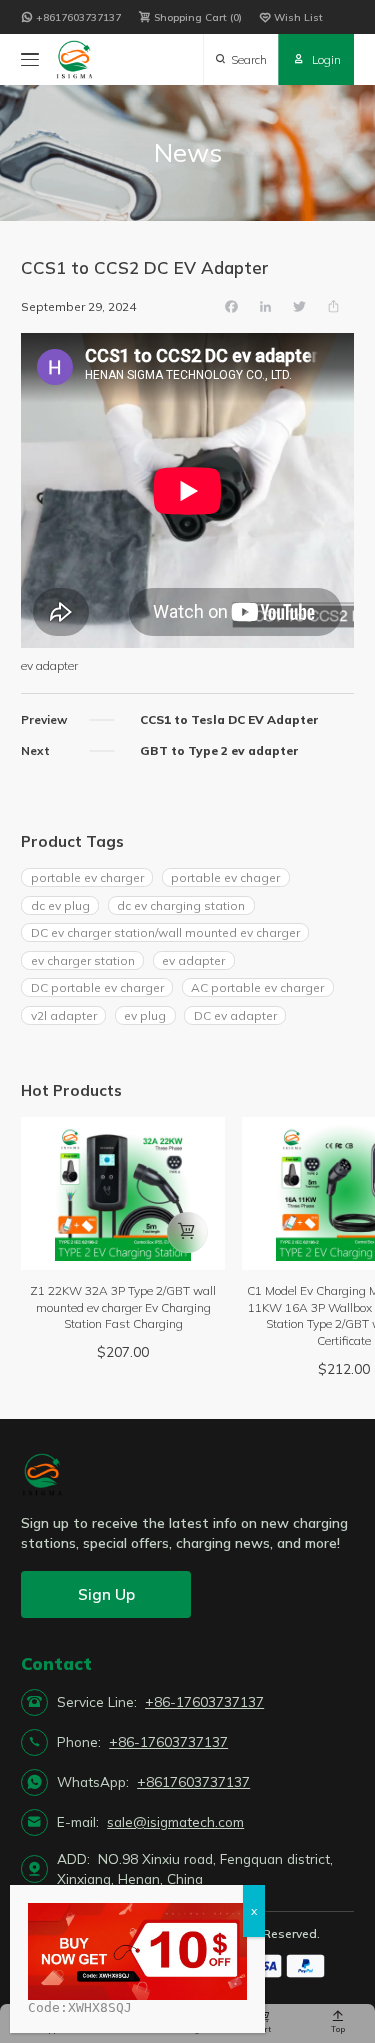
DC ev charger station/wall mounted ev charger (165, 932)
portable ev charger (87, 877)
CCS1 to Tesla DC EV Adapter (229, 719)
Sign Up (106, 1594)
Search (240, 59)
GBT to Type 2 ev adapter (219, 750)
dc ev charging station (181, 905)
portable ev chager (225, 877)
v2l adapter (64, 1015)
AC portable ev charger (257, 987)
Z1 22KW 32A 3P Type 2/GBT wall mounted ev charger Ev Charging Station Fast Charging (123, 1307)
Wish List (291, 17)
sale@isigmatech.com (175, 1821)
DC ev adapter (235, 1015)
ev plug (145, 1015)
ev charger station (83, 960)
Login (316, 59)
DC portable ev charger (97, 987)
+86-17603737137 (204, 1701)
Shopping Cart (188, 17)
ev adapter (193, 960)
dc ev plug (60, 905)
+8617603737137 (71, 17)
